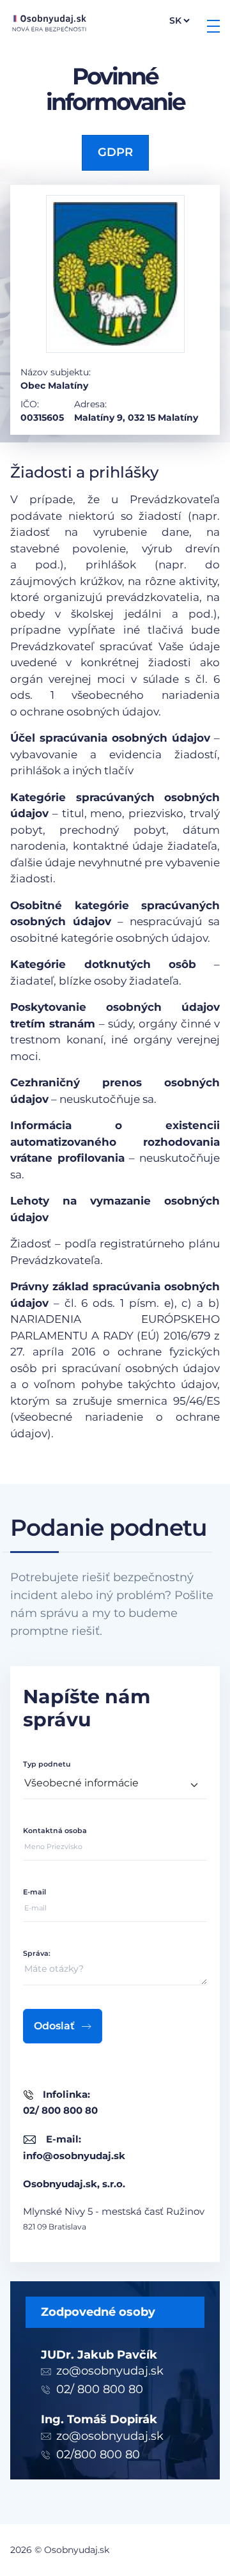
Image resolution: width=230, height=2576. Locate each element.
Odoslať (54, 2026)
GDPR (115, 152)
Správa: (37, 1953)
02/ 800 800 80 (100, 2389)
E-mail (34, 1892)
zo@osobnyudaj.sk (110, 2371)
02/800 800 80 (98, 2455)
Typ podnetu (47, 1764)
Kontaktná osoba (55, 1831)
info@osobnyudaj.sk (74, 2156)
